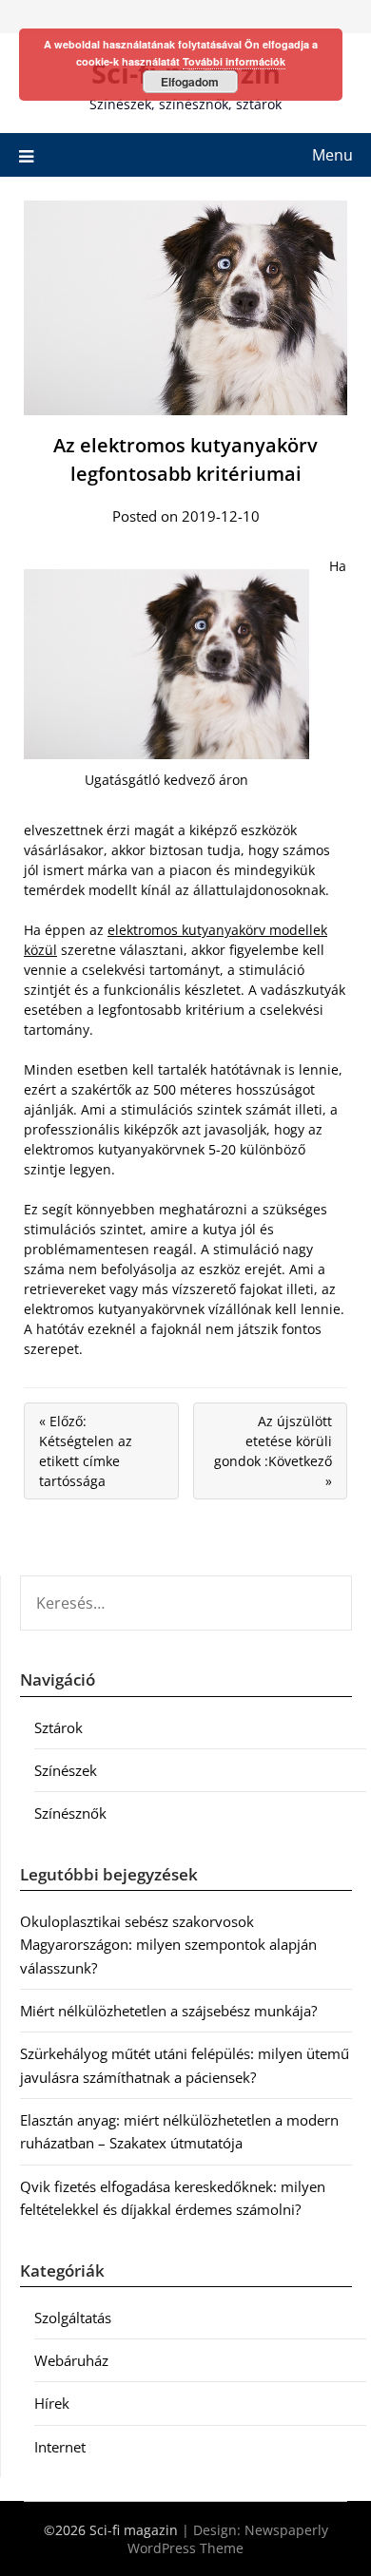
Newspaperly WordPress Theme (228, 2539)
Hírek (52, 2403)
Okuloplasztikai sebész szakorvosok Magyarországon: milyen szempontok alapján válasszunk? (168, 1945)
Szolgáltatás (73, 2318)
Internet (60, 2447)
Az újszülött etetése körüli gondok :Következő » (273, 1451)
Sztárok (59, 1727)
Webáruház (71, 2360)
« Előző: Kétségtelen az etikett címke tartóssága (86, 1451)
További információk (234, 61)
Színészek (66, 1770)
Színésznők (70, 1813)
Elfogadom (190, 82)
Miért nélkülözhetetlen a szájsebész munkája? (168, 2011)
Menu (332, 155)
